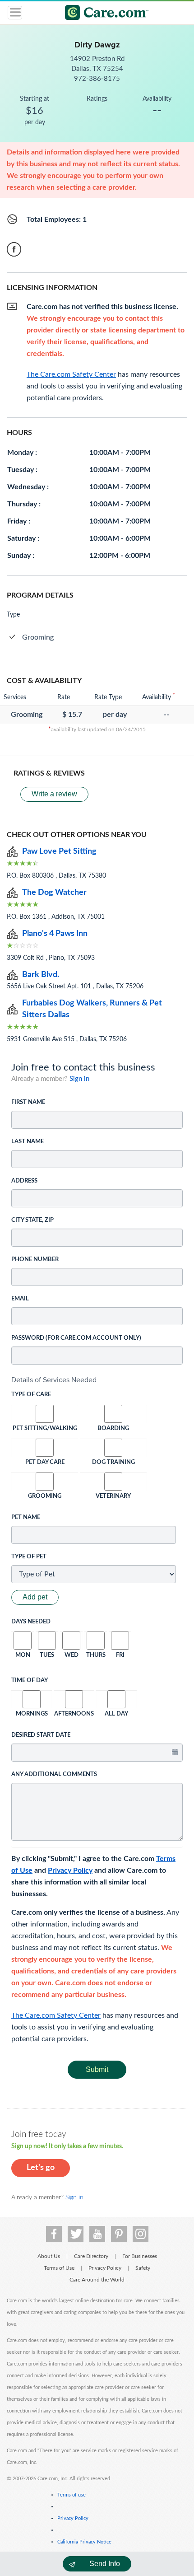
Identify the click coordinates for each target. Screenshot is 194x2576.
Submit (97, 2069)
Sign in (79, 1079)
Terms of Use (59, 2268)
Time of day (30, 1681)
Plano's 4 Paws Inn (55, 934)
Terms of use (72, 2495)
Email (20, 1299)
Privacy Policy (70, 1870)
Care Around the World (97, 2280)
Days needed (31, 1622)
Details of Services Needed (54, 1380)
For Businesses (140, 2256)
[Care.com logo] (103, 14)
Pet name (26, 1517)
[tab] (97, 1380)
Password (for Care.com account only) (76, 1338)
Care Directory (91, 2256)
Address (24, 1181)
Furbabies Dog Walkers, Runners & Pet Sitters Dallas (92, 1009)
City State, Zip (32, 1220)
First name (28, 1102)
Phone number (35, 1260)
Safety (143, 2268)
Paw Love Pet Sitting (59, 851)
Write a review (54, 794)
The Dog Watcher (54, 893)
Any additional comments (54, 1774)
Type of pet (29, 1557)
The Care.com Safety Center (56, 2015)
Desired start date (41, 1735)
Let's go (41, 2168)
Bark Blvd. (41, 975)
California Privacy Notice (84, 2542)
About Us (49, 2256)
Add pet (35, 1597)
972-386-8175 (97, 79)
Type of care (31, 1395)
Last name (28, 1142)
